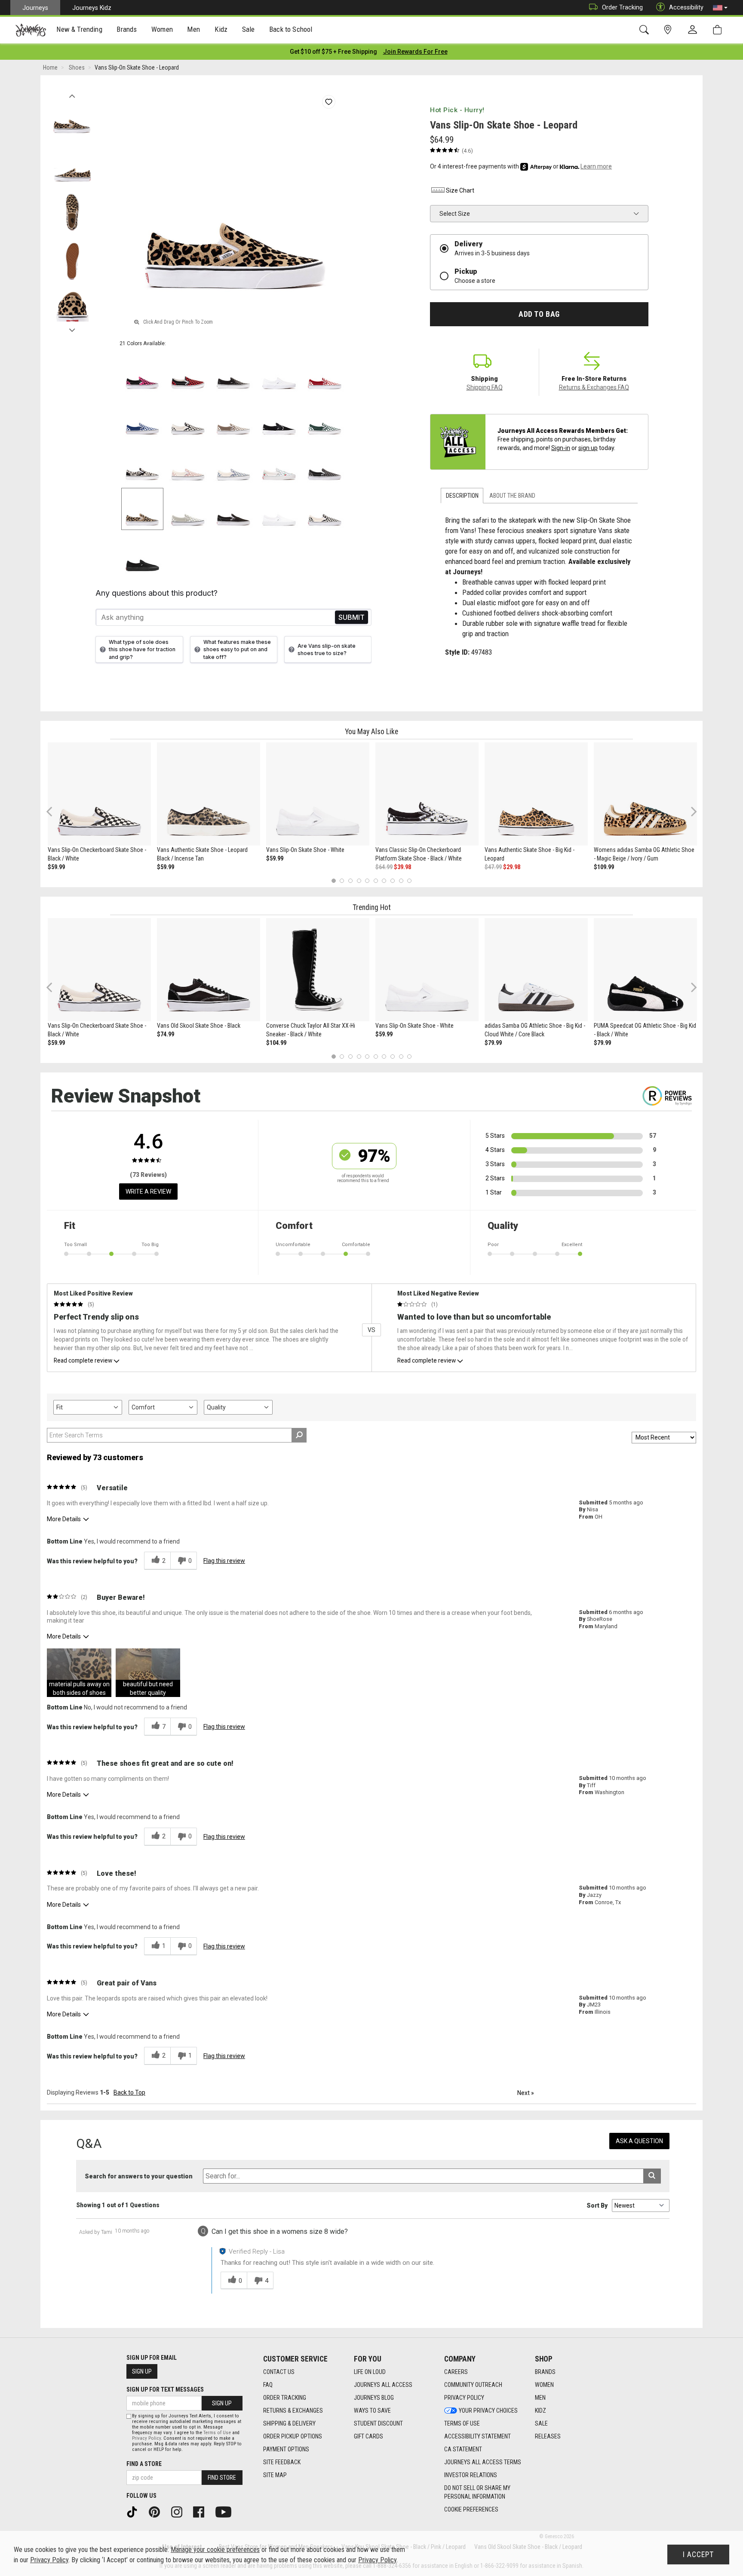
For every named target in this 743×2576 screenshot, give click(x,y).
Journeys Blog (374, 2398)
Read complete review (83, 1360)
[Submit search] (652, 2176)
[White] (279, 509)
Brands (545, 2372)
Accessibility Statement (477, 2436)
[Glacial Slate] (233, 463)
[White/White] (279, 372)
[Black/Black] (233, 372)
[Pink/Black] (142, 372)
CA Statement (463, 2449)
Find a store (144, 2464)
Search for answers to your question (139, 2176)
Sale (541, 2423)
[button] (720, 8)
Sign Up (142, 2371)
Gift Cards (368, 2436)
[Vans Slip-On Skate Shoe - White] (318, 794)
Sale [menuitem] (249, 29)
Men (540, 2398)
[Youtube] (226, 2512)
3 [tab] (351, 881)
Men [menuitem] (193, 29)
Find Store (222, 2478)
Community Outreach (473, 2385)
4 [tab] (359, 881)
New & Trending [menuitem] (79, 29)
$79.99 (493, 1043)
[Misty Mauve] (188, 463)
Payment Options (286, 2449)
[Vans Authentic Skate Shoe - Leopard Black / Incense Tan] (209, 794)
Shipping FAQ (485, 387)
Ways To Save (372, 2411)
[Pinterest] (157, 2512)
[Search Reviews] (299, 1435)
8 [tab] (392, 881)
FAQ (268, 2385)
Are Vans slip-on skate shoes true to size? (327, 649)
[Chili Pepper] (325, 372)
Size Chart (460, 190)
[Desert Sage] (188, 509)
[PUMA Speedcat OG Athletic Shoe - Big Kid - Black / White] (645, 970)
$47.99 (493, 867)
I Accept (698, 2555)
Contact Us (279, 2372)
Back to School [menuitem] (291, 29)
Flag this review (224, 1561)
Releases (548, 2436)
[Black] (279, 418)
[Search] (646, 30)
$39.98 (402, 867)
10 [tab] (409, 881)
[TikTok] (135, 2512)
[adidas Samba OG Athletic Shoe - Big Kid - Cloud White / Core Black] (536, 970)
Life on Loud (370, 2372)
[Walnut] (233, 418)
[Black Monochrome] (142, 554)
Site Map (275, 2475)
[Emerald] (325, 418)
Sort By (597, 2205)
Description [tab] (462, 496)
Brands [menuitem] (127, 29)
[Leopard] (142, 509)
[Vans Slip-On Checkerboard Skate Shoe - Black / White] (99, 794)
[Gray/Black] (325, 463)
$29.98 (512, 867)
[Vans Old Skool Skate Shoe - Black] (209, 970)
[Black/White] (188, 418)
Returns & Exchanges (293, 2411)
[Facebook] (202, 2512)
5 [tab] (367, 881)
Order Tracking (622, 7)
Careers (456, 2372)
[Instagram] (180, 2512)
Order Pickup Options (293, 2436)
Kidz (540, 2411)
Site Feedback (282, 2462)
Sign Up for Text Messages (165, 2389)
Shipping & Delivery (289, 2423)
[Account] (694, 30)
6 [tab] (376, 881)
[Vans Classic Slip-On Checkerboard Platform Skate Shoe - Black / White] (427, 794)
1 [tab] (333, 881)
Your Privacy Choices (488, 2411)
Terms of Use (462, 2423)
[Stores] (669, 30)
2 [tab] (342, 881)
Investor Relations (471, 2475)
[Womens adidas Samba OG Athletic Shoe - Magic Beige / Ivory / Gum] (645, 794)
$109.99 (604, 867)
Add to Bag (539, 314)
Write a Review (148, 1192)
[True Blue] (142, 418)
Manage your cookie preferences (215, 2550)
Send (352, 617)
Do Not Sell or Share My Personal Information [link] (477, 2492)
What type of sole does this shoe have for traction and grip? (142, 649)
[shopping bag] (719, 30)
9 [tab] (401, 881)
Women (544, 2385)
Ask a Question (639, 2141)
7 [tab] (384, 881)
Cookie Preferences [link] (471, 2509)
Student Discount (378, 2423)
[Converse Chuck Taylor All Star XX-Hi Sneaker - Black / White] (318, 970)
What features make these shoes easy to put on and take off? (237, 649)
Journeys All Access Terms (483, 2462)
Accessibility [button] (686, 7)
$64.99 (384, 867)
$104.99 (276, 1043)
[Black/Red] (188, 372)
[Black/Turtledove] (142, 463)
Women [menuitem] (162, 29)
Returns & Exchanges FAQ (594, 387)
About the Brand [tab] (512, 496)
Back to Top (129, 2092)
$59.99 (56, 867)
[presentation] (80, 30)
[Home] (31, 30)
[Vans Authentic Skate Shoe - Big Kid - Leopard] (536, 794)
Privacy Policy (464, 2398)
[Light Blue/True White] (279, 463)
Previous (72, 94)
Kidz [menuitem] (221, 29)
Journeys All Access (383, 2385)
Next (72, 328)
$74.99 (166, 1034)
